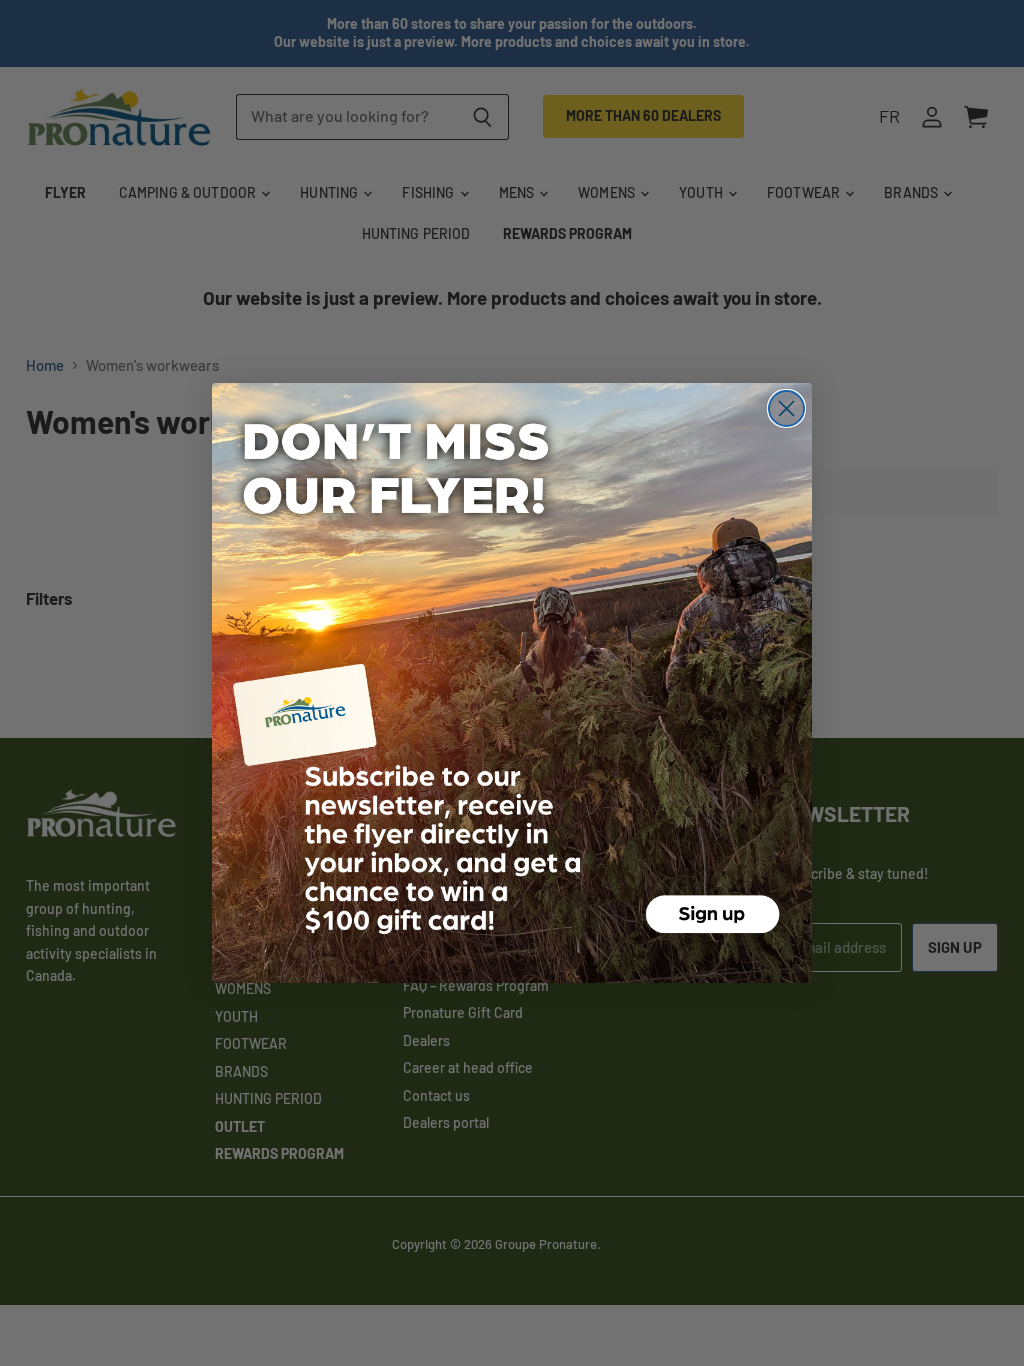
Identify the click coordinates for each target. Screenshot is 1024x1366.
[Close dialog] (786, 408)
